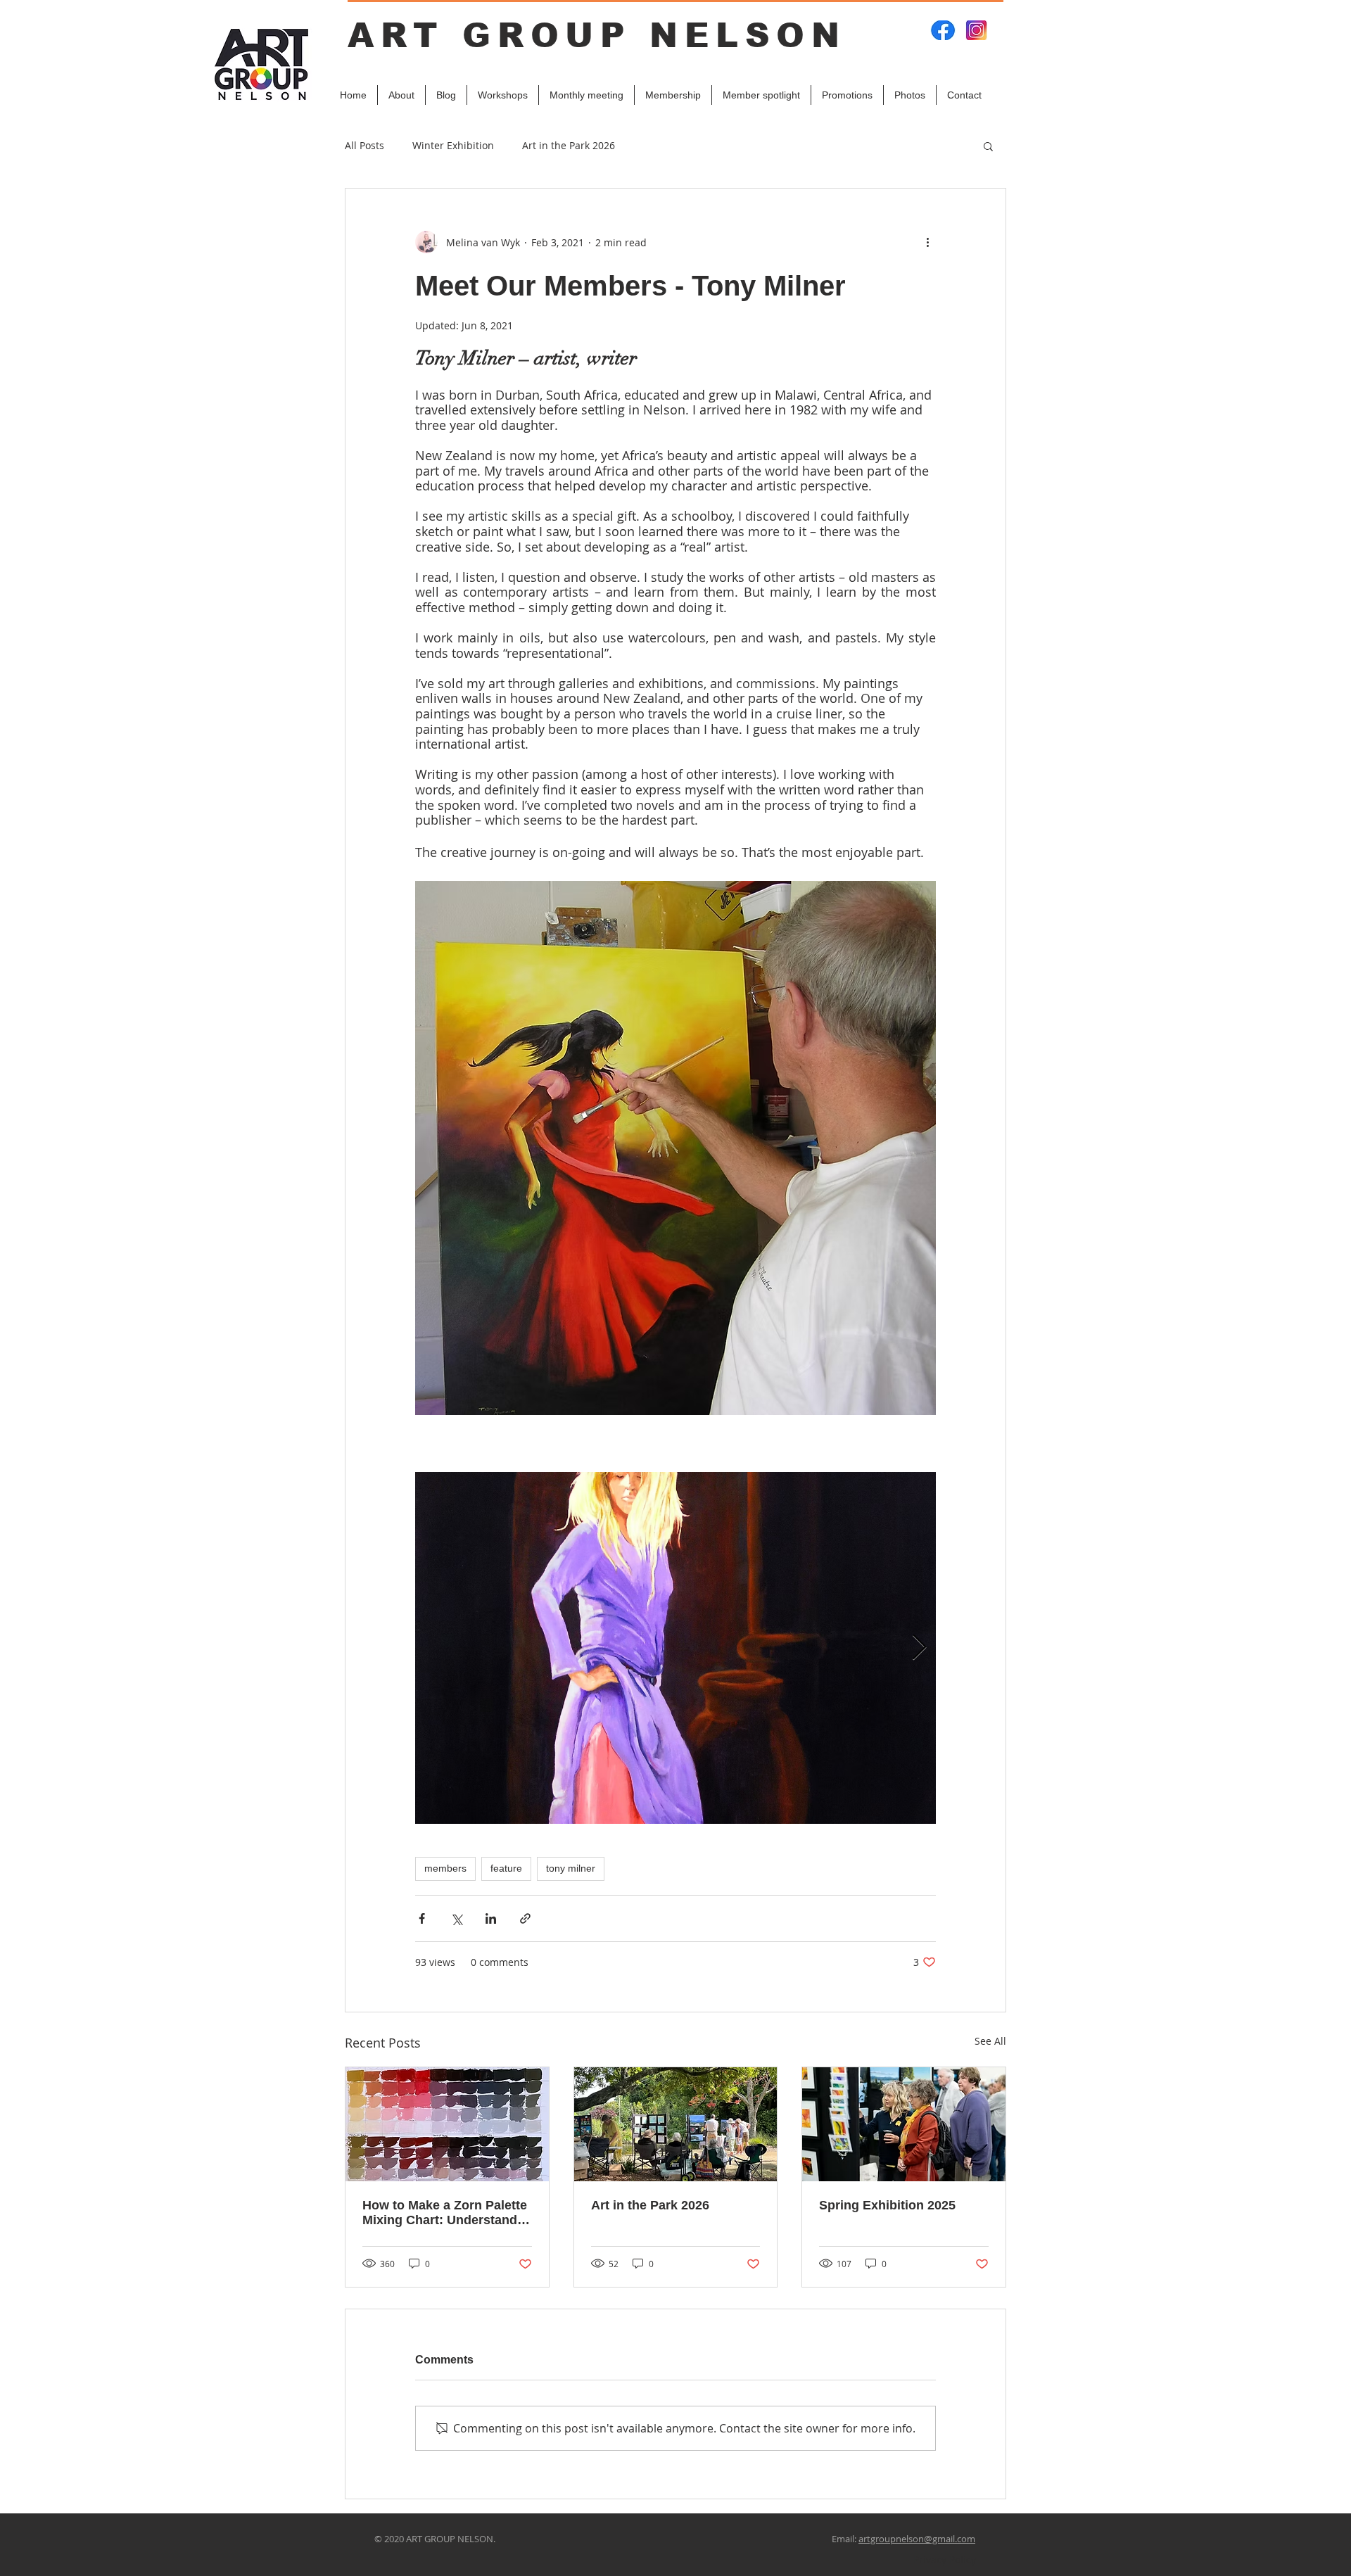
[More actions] (927, 242)
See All (990, 2041)
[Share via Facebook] (422, 1918)
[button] (988, 146)
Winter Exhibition (453, 145)
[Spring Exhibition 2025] (904, 2124)
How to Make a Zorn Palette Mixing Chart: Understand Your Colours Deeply (445, 2213)
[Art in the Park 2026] (676, 2124)
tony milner (571, 1868)
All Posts (364, 145)
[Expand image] (675, 1648)
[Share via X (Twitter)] (456, 1918)
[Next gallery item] (919, 1648)
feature (506, 1868)
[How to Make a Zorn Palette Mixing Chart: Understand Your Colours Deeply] (447, 2124)
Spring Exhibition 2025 (887, 2205)
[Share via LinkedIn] (491, 1918)
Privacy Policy (945, 2559)
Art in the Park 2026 (569, 145)
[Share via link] (525, 1918)
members (445, 1868)
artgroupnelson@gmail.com (917, 2539)
